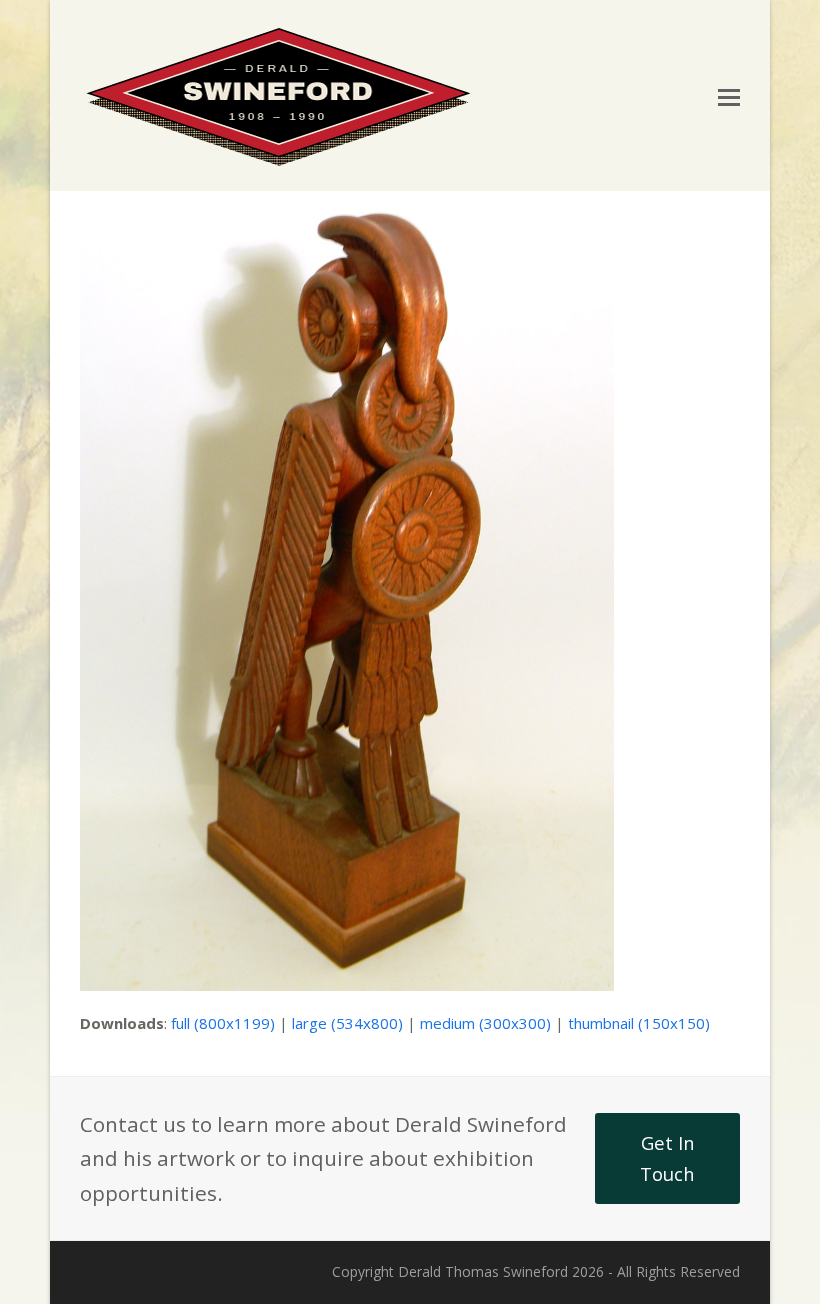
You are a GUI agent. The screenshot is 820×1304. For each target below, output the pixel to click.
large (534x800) (347, 1023)
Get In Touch (667, 1157)
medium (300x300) (485, 1023)
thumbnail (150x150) (639, 1023)
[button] (729, 96)
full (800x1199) (223, 1023)
